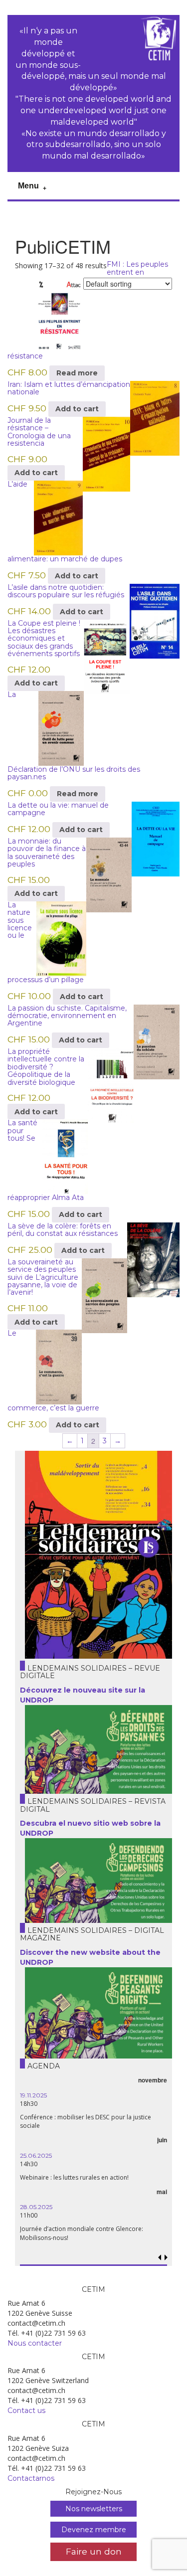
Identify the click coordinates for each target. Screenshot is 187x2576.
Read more (77, 373)
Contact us (26, 2410)
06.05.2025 (96, 2129)
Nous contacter (35, 2343)
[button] (166, 2258)
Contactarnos (31, 2478)
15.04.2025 (95, 2189)
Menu (28, 186)
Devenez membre (94, 2530)
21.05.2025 (94, 2086)
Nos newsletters (94, 2509)
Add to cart (77, 409)
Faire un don (94, 2551)
